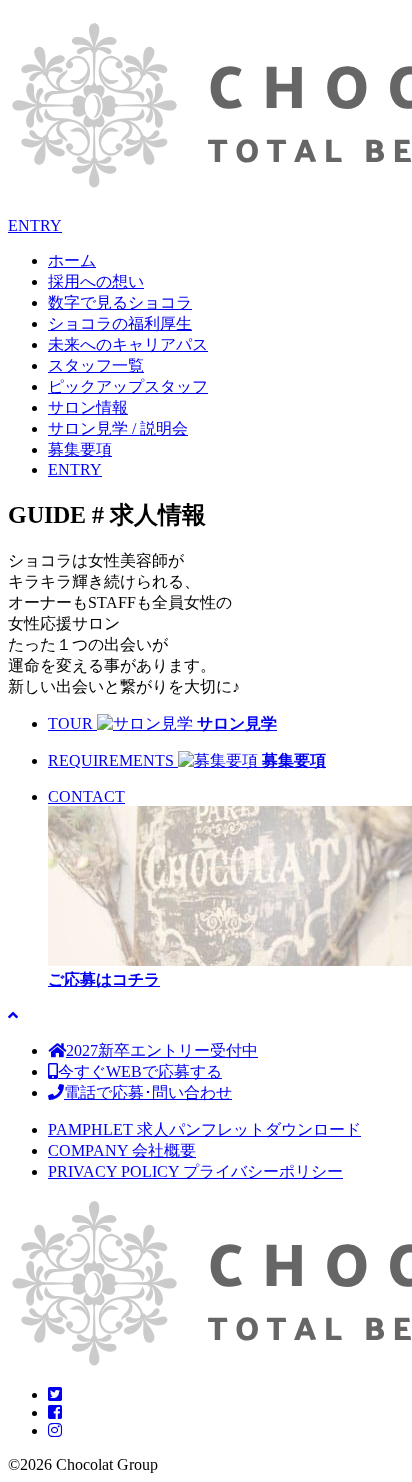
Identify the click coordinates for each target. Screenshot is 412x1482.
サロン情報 (88, 407)
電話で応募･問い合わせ (148, 1092)
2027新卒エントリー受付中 (162, 1050)
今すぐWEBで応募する (140, 1071)
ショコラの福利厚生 (120, 323)
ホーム (72, 260)
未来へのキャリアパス (128, 344)
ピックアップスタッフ (128, 386)
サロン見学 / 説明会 (118, 428)
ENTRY (35, 225)
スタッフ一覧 (96, 365)
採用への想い (96, 281)
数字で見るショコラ (120, 302)
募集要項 (80, 449)
